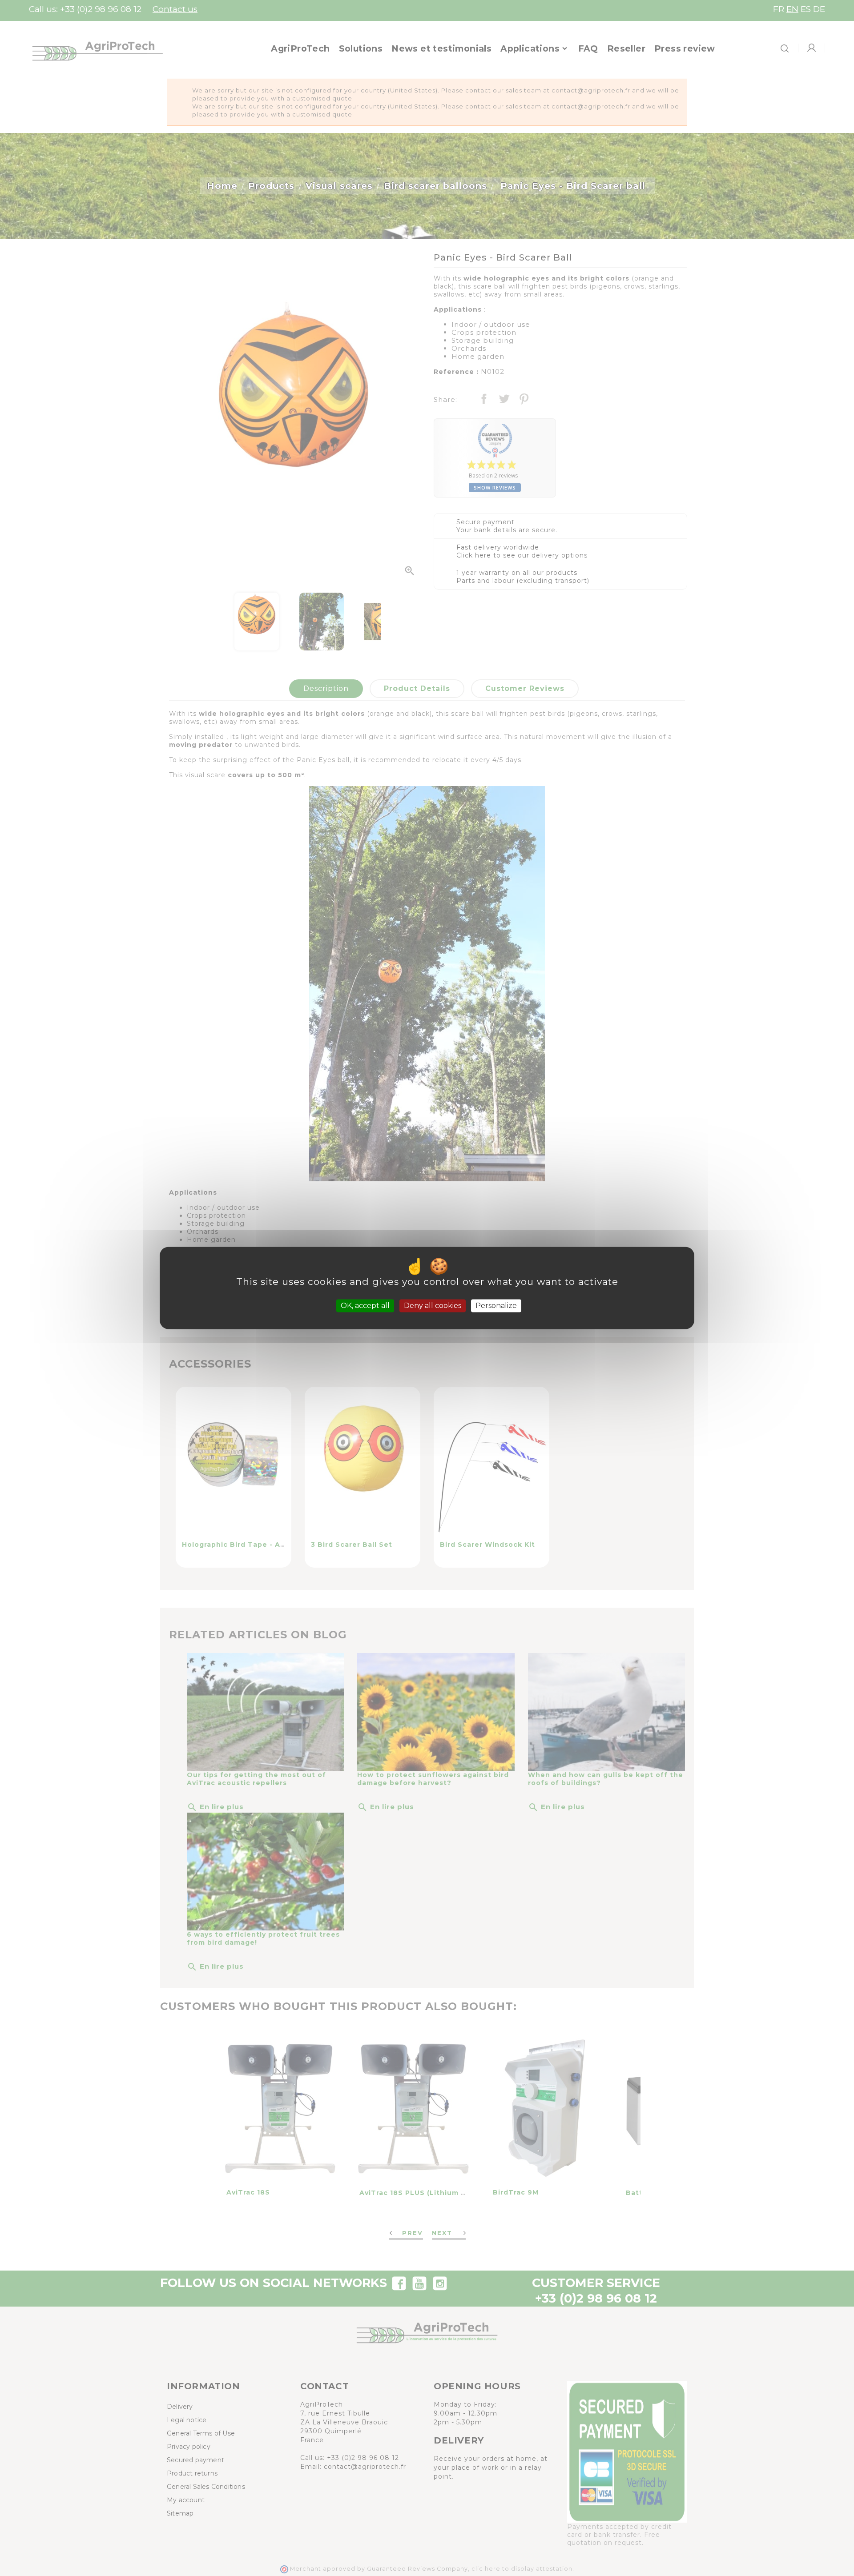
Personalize (496, 1306)
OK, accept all (365, 1306)
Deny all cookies (433, 1306)
